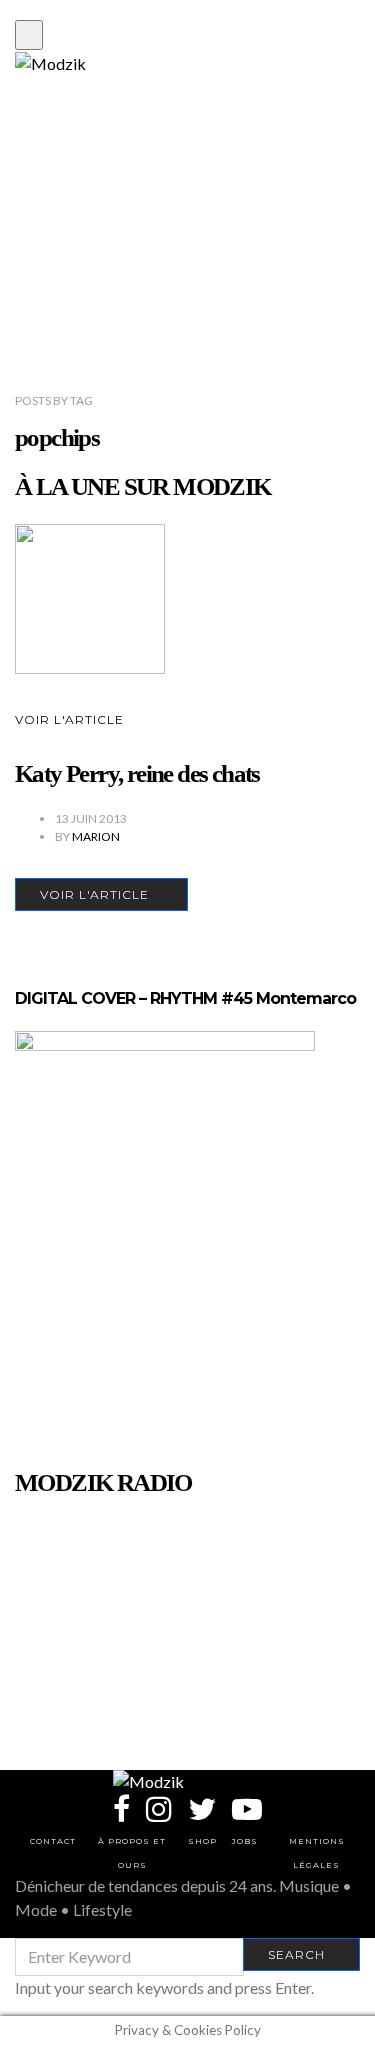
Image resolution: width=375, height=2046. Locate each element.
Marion (96, 836)
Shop (202, 1841)
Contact (53, 1841)
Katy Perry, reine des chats (137, 773)
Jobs (245, 1841)
